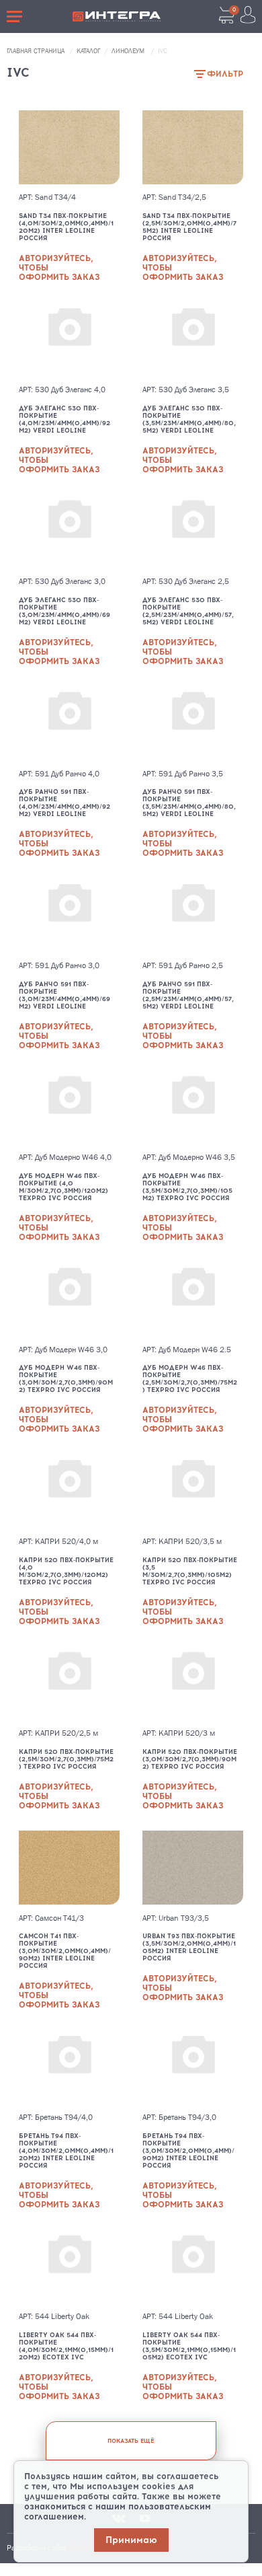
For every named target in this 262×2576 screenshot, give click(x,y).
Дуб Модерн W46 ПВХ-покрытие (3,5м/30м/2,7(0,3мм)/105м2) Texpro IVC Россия (187, 1187)
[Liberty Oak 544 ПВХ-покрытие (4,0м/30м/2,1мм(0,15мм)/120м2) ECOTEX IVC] (69, 2267)
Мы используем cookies (123, 2486)
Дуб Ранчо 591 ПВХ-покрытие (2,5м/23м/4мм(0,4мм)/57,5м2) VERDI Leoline (188, 995)
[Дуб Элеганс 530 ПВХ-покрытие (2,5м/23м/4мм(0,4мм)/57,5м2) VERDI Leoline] (193, 531)
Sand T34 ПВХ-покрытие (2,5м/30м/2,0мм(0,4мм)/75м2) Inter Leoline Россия (189, 227)
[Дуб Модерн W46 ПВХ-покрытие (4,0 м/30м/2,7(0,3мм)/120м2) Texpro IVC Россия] (69, 1107)
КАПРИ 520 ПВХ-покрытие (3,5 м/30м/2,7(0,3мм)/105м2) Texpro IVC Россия (190, 1571)
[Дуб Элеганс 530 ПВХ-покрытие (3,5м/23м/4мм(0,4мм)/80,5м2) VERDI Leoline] (193, 339)
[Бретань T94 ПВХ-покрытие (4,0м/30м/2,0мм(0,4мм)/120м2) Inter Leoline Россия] (69, 2067)
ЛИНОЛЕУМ (129, 51)
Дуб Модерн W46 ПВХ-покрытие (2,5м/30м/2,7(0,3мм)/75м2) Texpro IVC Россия (190, 1378)
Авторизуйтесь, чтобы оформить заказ (59, 268)
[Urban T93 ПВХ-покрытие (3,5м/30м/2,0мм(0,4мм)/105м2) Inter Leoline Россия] (193, 1868)
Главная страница (37, 51)
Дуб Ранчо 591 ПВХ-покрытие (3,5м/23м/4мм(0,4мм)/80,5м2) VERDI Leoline (189, 803)
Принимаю (131, 2540)
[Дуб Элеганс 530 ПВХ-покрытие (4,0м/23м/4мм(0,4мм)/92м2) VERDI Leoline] (69, 339)
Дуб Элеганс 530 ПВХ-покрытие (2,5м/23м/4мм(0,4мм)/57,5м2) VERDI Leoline (188, 611)
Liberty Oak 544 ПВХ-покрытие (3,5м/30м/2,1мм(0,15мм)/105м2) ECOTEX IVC (189, 2346)
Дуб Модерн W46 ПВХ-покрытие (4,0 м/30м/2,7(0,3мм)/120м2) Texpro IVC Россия (63, 1187)
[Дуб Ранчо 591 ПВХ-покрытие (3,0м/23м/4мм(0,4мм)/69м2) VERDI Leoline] (69, 915)
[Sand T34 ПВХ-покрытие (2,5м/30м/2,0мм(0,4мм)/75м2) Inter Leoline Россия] (193, 147)
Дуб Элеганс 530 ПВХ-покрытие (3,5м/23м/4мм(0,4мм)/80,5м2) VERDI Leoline (189, 419)
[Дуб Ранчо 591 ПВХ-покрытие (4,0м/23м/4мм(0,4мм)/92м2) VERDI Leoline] (69, 723)
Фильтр (225, 74)
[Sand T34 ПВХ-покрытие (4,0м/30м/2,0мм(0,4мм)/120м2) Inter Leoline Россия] (69, 147)
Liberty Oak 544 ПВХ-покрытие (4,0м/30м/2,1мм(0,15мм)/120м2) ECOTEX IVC (66, 2346)
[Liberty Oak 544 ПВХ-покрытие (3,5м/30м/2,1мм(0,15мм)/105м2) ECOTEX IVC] (193, 2267)
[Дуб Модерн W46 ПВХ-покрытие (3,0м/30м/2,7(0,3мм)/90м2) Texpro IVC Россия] (69, 1299)
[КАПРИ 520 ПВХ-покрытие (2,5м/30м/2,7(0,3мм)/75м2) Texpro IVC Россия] (69, 1683)
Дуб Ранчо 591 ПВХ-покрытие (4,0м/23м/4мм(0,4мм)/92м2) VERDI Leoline (64, 803)
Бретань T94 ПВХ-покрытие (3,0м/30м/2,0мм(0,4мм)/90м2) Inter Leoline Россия (188, 2150)
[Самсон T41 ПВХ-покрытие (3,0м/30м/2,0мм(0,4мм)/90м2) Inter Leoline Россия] (69, 1868)
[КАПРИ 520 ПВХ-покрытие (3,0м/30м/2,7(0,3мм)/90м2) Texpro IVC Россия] (193, 1683)
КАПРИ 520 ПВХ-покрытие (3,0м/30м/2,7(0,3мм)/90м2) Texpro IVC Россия (190, 1759)
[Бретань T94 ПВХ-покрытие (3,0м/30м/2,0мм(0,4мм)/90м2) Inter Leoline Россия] (193, 2067)
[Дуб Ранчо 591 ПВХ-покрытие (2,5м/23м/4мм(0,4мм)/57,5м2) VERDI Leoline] (193, 915)
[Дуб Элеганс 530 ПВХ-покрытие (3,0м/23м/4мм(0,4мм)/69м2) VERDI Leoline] (69, 531)
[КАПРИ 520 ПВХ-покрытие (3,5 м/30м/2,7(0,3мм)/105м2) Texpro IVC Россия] (193, 1491)
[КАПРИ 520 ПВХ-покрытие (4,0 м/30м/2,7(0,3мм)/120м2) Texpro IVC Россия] (69, 1491)
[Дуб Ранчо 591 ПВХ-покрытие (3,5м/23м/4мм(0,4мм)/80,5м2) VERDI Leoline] (193, 723)
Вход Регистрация (248, 15)
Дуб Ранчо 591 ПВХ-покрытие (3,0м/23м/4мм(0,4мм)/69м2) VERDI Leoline (64, 995)
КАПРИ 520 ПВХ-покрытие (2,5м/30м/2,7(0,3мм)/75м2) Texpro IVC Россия (66, 1759)
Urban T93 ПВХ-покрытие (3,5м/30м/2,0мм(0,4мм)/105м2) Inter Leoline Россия (189, 1947)
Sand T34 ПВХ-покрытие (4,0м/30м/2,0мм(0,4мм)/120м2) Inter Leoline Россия (66, 227)
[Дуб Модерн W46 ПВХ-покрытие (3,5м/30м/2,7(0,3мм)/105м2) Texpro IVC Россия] (193, 1107)
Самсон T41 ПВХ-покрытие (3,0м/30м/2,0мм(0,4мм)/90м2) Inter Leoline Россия (65, 1951)
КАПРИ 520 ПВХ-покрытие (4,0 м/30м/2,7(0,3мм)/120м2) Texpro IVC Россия (66, 1571)
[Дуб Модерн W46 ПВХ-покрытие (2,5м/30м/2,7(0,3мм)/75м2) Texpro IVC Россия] (193, 1299)
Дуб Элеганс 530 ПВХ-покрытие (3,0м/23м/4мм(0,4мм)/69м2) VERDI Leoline (64, 611)
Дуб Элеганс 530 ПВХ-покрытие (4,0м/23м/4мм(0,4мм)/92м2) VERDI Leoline (64, 419)
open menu (16, 16)
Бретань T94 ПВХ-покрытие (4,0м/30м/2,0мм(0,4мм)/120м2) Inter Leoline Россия (66, 2150)
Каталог (89, 51)
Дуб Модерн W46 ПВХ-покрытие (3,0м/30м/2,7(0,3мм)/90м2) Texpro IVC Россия (66, 1378)
